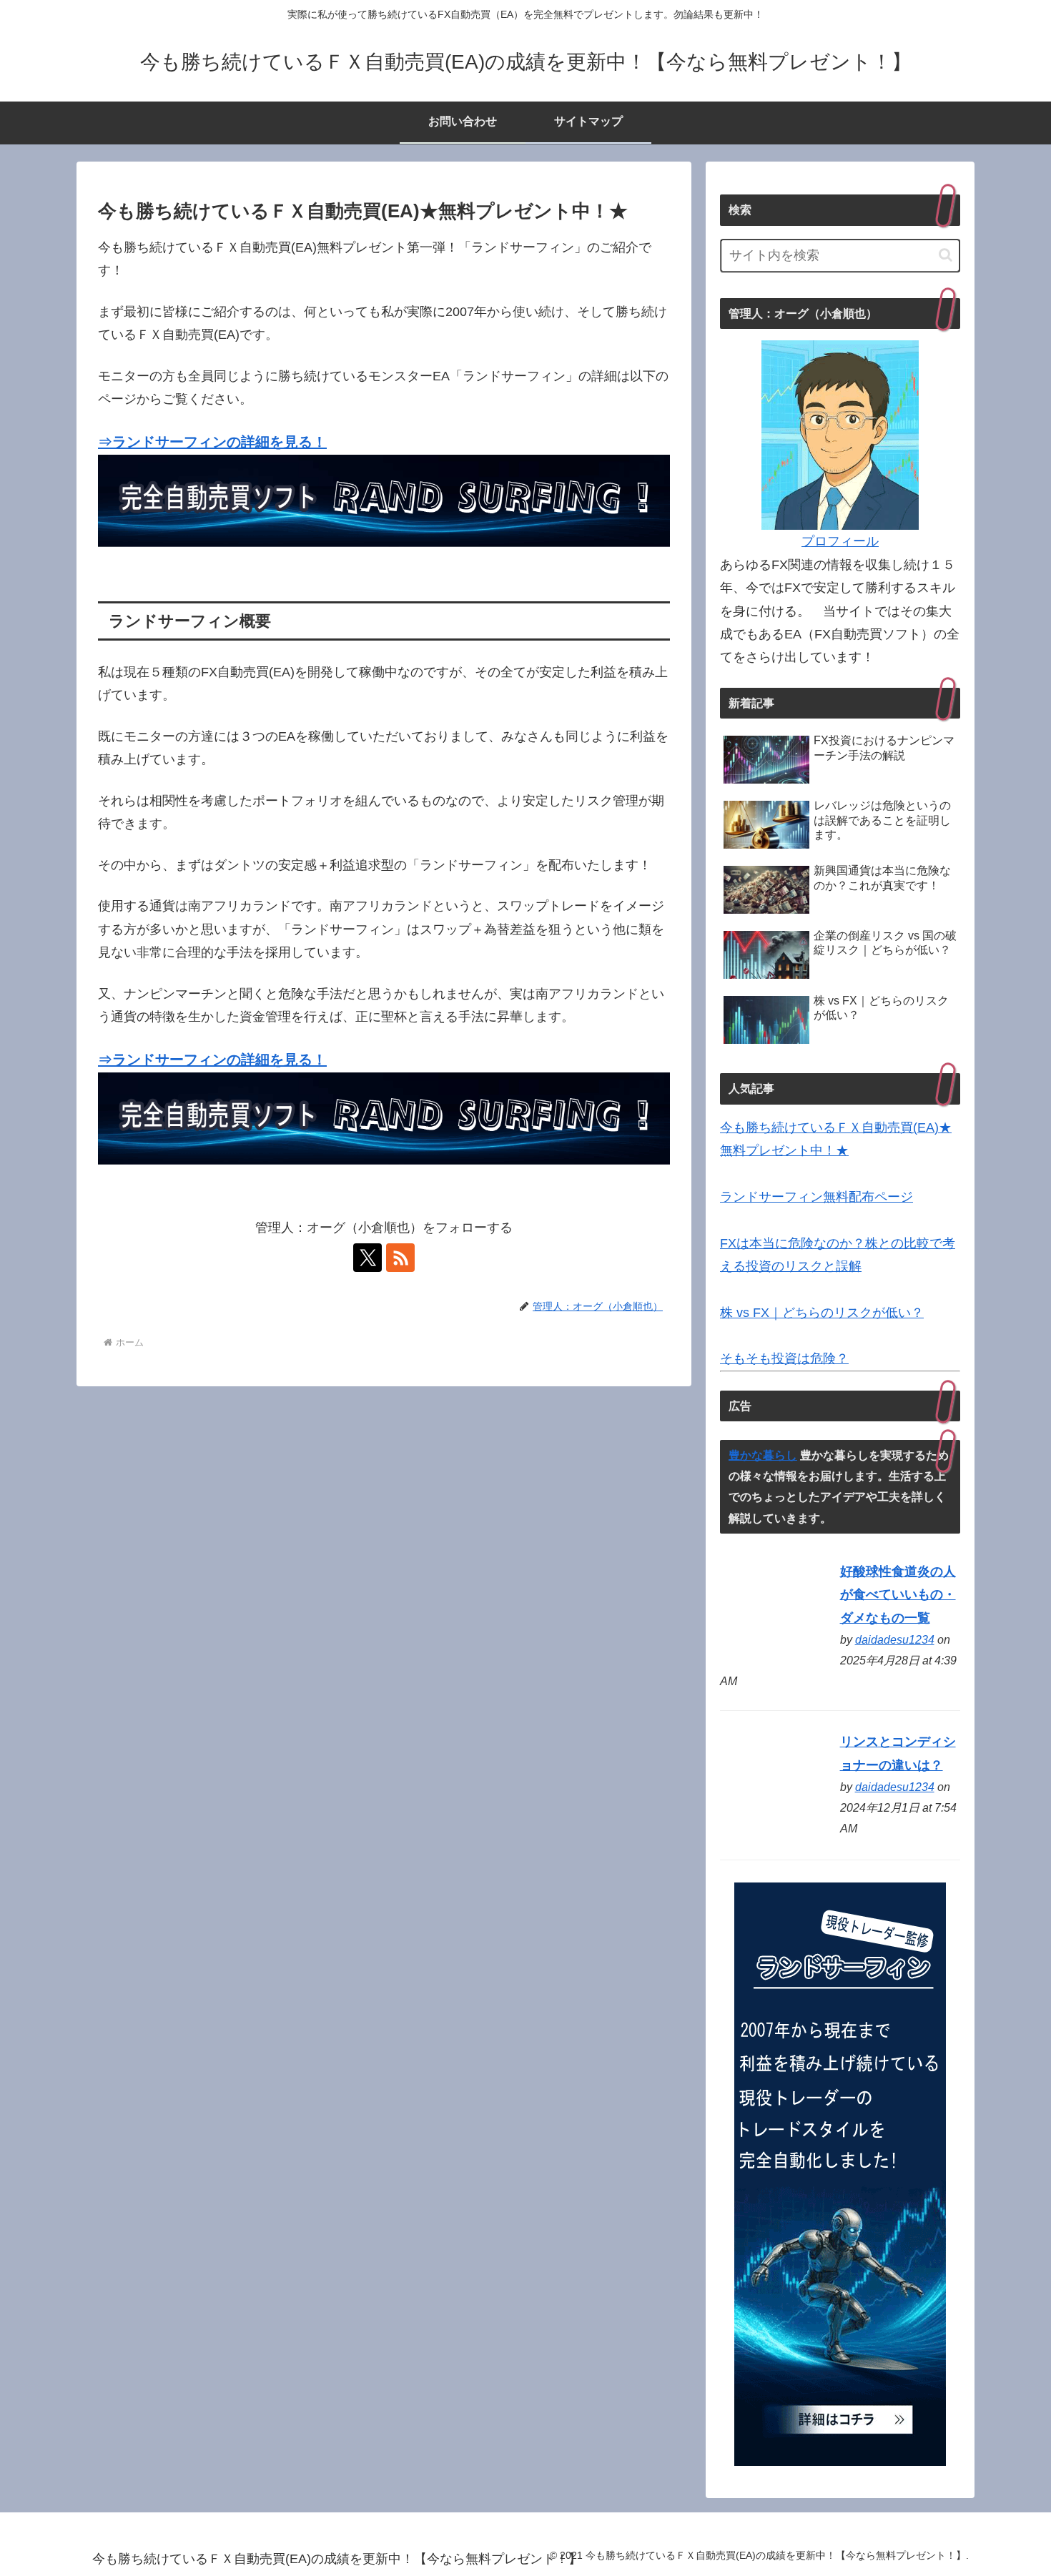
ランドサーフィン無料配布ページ (816, 1197)
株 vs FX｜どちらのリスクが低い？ (822, 1313)
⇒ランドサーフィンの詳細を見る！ (212, 442)
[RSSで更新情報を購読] (400, 1258)
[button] (946, 255)
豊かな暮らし (763, 1455)
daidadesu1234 (895, 1639)
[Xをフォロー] (367, 1258)
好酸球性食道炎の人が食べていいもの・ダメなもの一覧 (898, 1595)
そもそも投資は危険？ (784, 1358)
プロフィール (840, 541)
